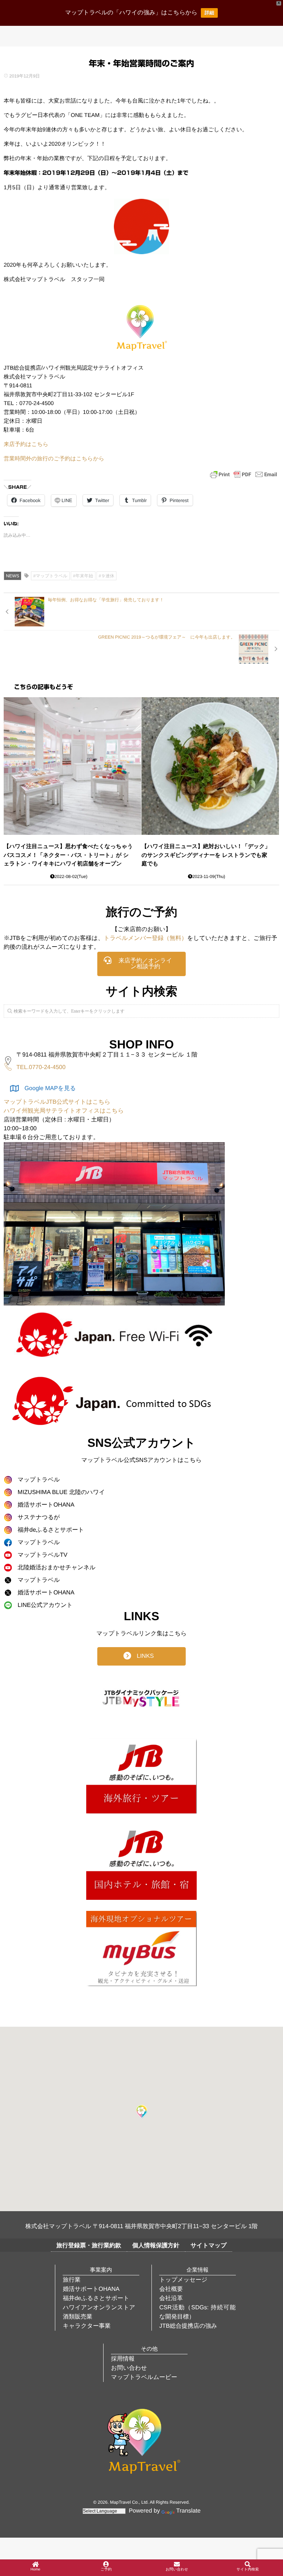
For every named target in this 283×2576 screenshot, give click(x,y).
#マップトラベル (50, 576)
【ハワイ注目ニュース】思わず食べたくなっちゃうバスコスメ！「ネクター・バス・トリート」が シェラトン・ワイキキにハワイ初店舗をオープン (68, 855)
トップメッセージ (183, 2280)
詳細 (209, 13)
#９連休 (107, 576)
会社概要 (171, 2289)
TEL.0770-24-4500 (41, 1067)
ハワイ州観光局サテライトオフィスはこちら (64, 1111)
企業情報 (198, 2270)
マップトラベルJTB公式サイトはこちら (57, 1102)
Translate (188, 2511)
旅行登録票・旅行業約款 (89, 2246)
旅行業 (71, 2280)
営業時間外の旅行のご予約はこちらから (54, 459)
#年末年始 (83, 576)
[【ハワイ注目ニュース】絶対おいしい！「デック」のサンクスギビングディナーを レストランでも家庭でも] (210, 766)
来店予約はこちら (26, 444)
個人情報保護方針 (156, 2246)
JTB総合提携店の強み (188, 2326)
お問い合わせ (129, 2368)
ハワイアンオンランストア (99, 2308)
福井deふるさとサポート (96, 2298)
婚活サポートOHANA (91, 2289)
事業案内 (101, 2270)
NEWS (13, 576)
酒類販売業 (77, 2317)
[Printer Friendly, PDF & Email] (244, 474)
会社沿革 (171, 2298)
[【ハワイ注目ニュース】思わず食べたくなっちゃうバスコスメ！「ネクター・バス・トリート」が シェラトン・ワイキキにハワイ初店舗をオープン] (72, 766)
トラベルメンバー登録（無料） (145, 938)
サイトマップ (209, 2246)
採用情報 (123, 2359)
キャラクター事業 (87, 2326)
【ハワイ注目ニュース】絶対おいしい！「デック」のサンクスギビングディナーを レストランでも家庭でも (206, 855)
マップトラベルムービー (144, 2377)
